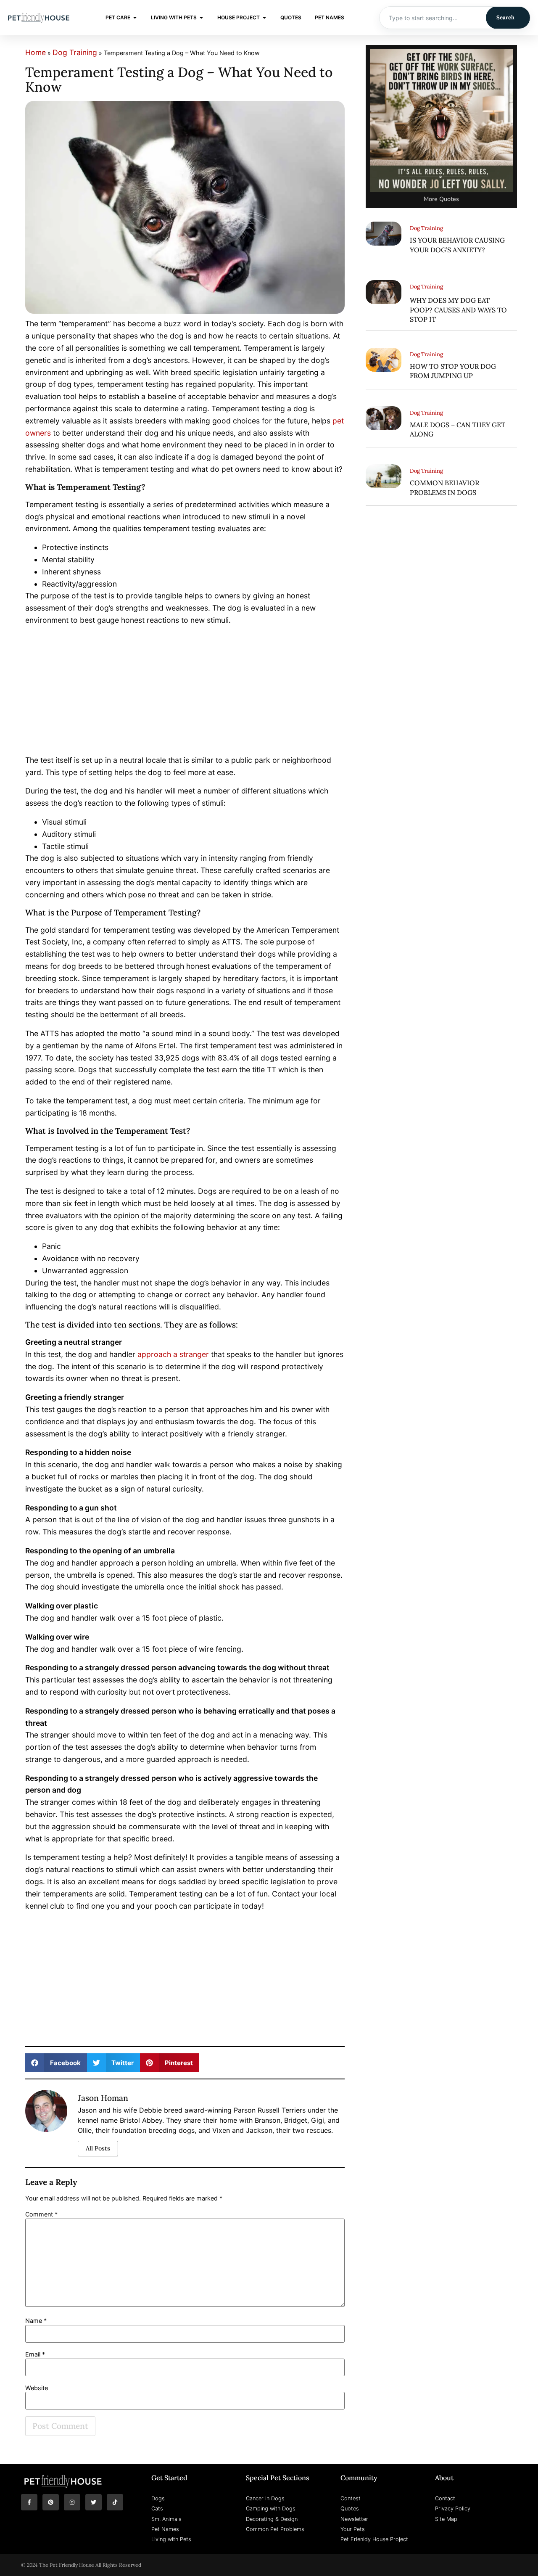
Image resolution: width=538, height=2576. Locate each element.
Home (36, 52)
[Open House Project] (264, 18)
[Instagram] (72, 2502)
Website (37, 2388)
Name (36, 2321)
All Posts (98, 2148)
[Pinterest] (51, 2502)
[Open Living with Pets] (201, 18)
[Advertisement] (185, 692)
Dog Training (75, 52)
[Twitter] (94, 2502)
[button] (56, 2063)
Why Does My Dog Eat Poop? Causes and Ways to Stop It (458, 310)
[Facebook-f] (29, 2502)
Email (35, 2354)
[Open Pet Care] (135, 18)
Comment (41, 2214)
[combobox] (433, 18)
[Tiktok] (115, 2502)
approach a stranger (173, 1354)
